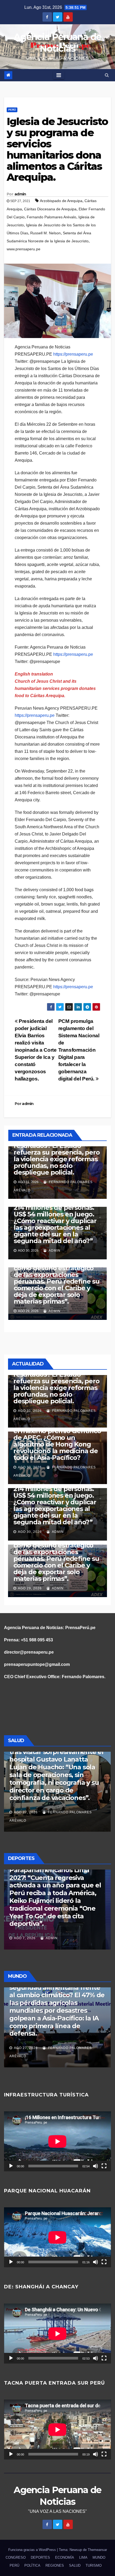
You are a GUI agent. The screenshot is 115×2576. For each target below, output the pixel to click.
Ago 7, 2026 (25, 1938)
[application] (57, 2141)
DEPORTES (40, 2557)
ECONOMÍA (65, 2557)
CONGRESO (16, 2557)
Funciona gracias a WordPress (33, 2550)
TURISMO (94, 2565)
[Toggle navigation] (59, 75)
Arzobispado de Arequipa (61, 201)
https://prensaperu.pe (73, 354)
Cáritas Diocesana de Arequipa (50, 209)
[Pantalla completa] (104, 2166)
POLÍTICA (32, 2565)
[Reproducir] (11, 2166)
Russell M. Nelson (45, 233)
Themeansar (97, 2550)
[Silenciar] (95, 2166)
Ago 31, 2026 (30, 1411)
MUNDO (99, 2557)
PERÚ (12, 110)
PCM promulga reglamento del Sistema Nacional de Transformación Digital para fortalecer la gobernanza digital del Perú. (79, 1050)
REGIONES (55, 2565)
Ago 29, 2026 (30, 1588)
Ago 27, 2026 (26, 1812)
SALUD (75, 2565)
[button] (107, 75)
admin (20, 194)
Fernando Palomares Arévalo (51, 217)
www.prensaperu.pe (24, 249)
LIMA (83, 2557)
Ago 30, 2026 (30, 1467)
